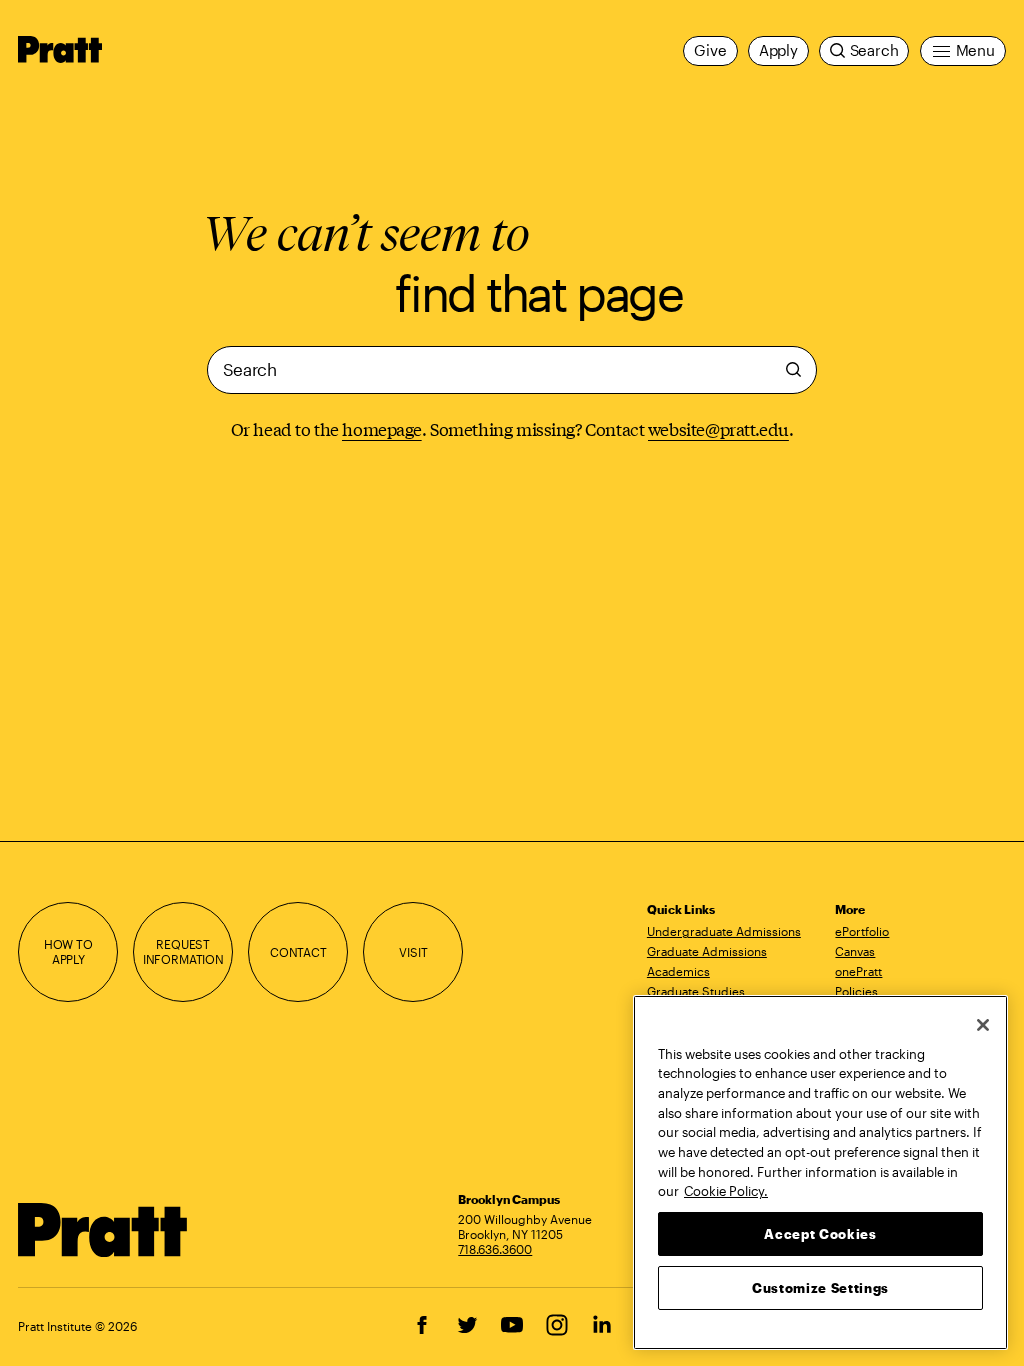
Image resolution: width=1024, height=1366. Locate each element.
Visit (413, 952)
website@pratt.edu (718, 428)
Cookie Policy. (726, 1191)
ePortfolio (862, 931)
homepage (382, 428)
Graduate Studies (696, 991)
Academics (678, 971)
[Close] (983, 1025)
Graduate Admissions (707, 951)
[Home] (103, 1230)
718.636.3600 (495, 1249)
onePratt (858, 971)
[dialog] (512, 370)
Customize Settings (820, 1288)
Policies (856, 991)
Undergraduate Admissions (724, 931)
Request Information (183, 951)
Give (710, 50)
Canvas (855, 951)
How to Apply (68, 951)
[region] (820, 1172)
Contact (298, 952)
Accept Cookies (820, 1234)
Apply (778, 50)
